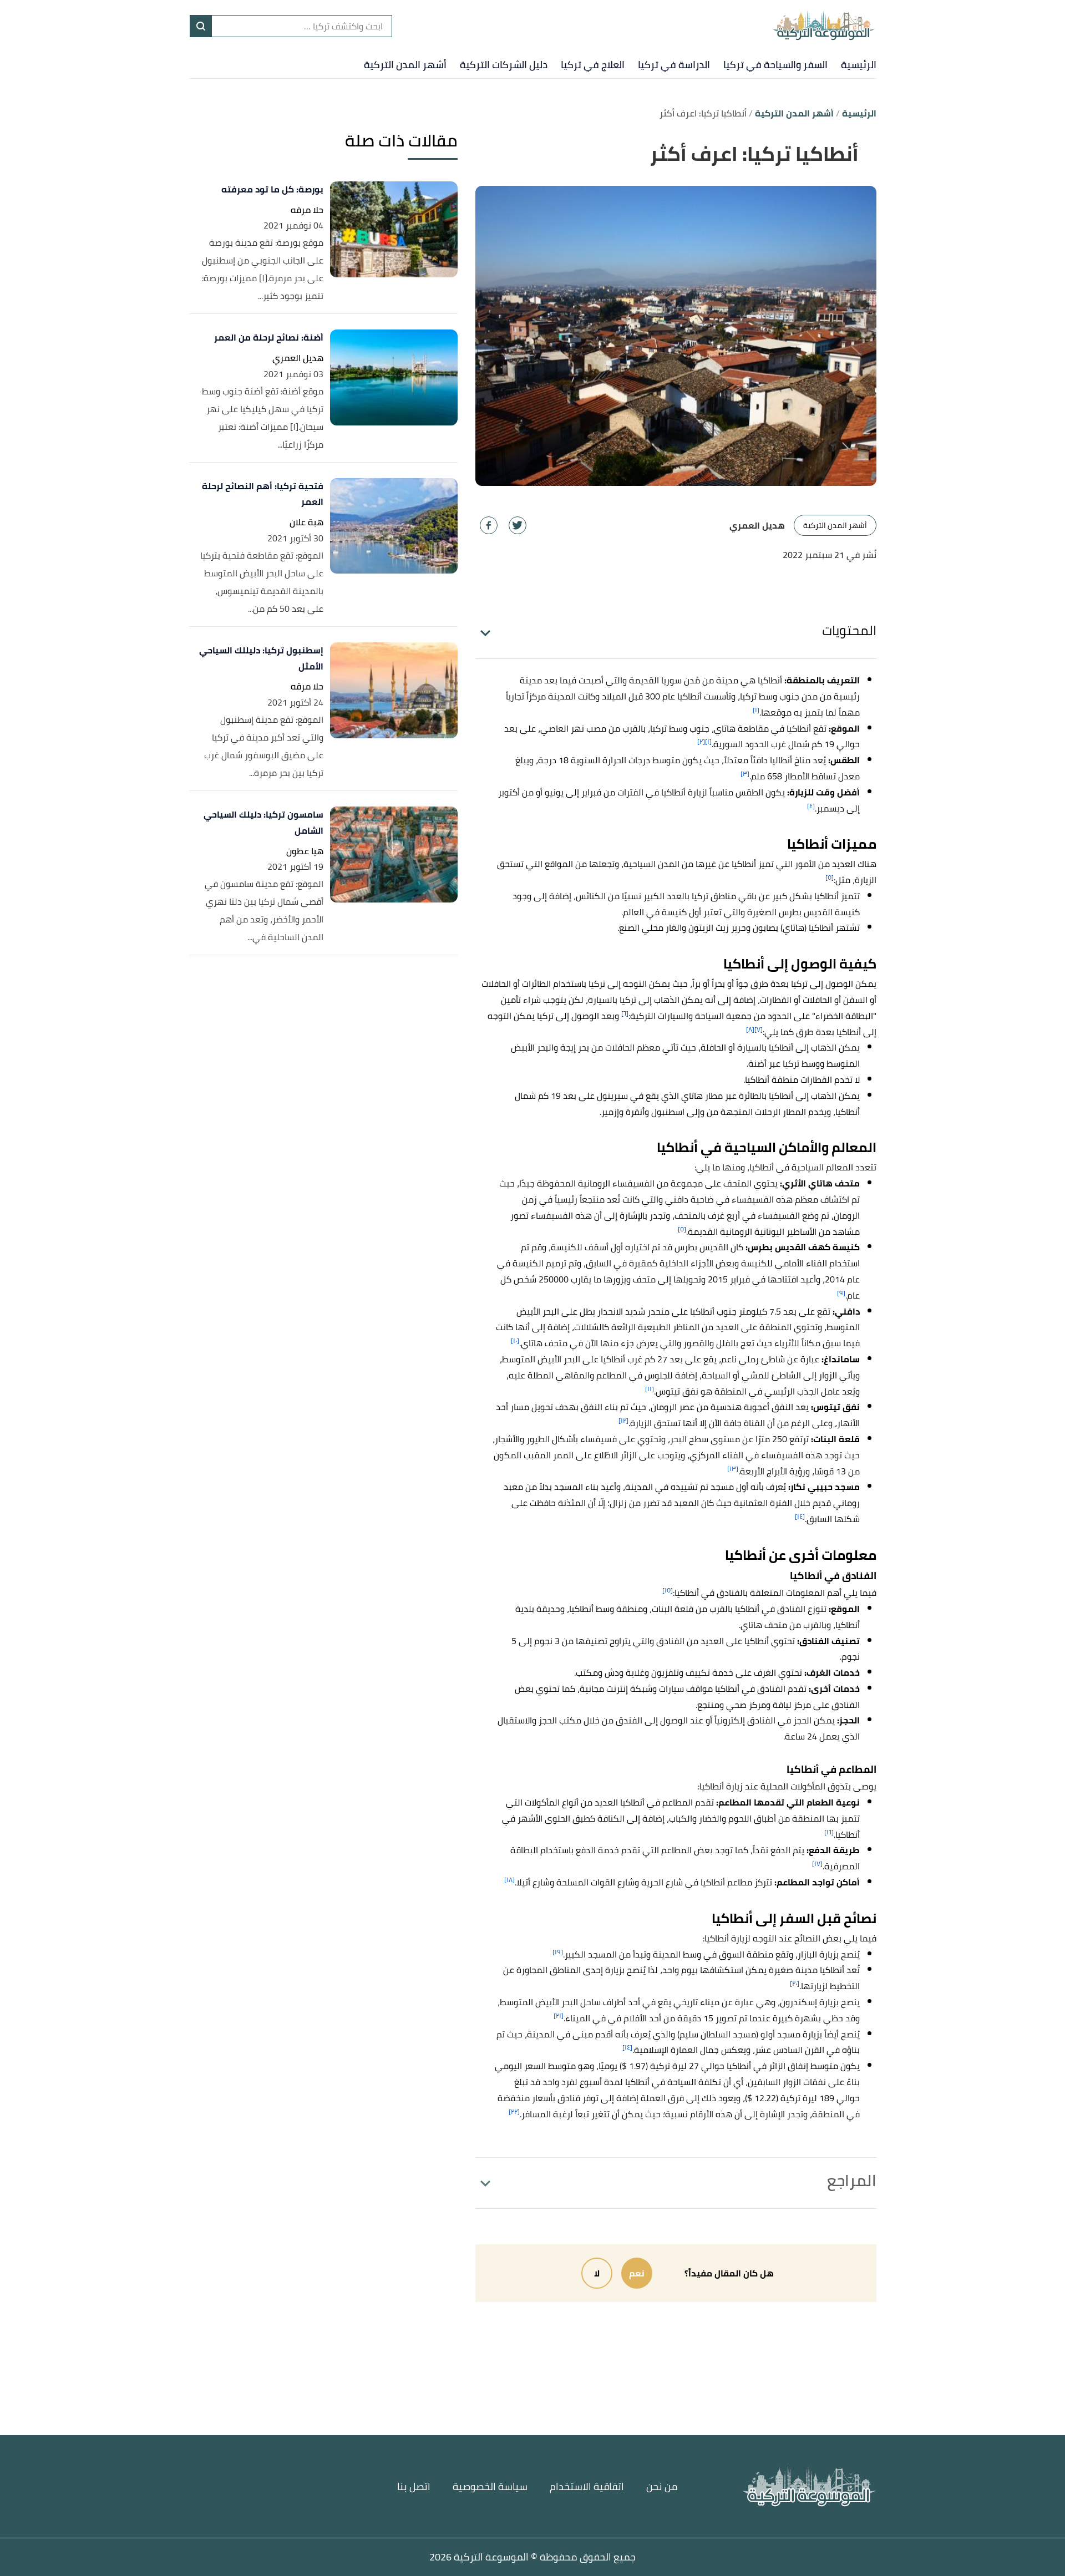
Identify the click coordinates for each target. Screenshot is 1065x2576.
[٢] (701, 741)
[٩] (841, 1293)
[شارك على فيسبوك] (489, 525)
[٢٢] (514, 2111)
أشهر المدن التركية (405, 65)
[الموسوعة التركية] (824, 26)
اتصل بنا (414, 2486)
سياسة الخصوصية (490, 2486)
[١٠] (515, 1340)
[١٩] (558, 1952)
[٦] (625, 1013)
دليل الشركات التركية (504, 65)
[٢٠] (795, 1983)
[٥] (830, 877)
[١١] (650, 1389)
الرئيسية (859, 65)
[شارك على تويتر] (518, 525)
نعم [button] (637, 2273)
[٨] (750, 1029)
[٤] (811, 806)
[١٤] (800, 1516)
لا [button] (597, 2273)
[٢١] (559, 2015)
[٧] (759, 1029)
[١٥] (668, 1590)
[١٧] (817, 1863)
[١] (756, 710)
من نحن (662, 2486)
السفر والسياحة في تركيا (775, 65)
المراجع (852, 2181)
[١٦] (829, 1832)
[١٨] (509, 1880)
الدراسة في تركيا (674, 65)
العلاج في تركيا (593, 65)
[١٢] (623, 1420)
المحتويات (849, 630)
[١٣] (733, 1469)
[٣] (745, 774)
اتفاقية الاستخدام (587, 2486)
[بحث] (201, 26)
